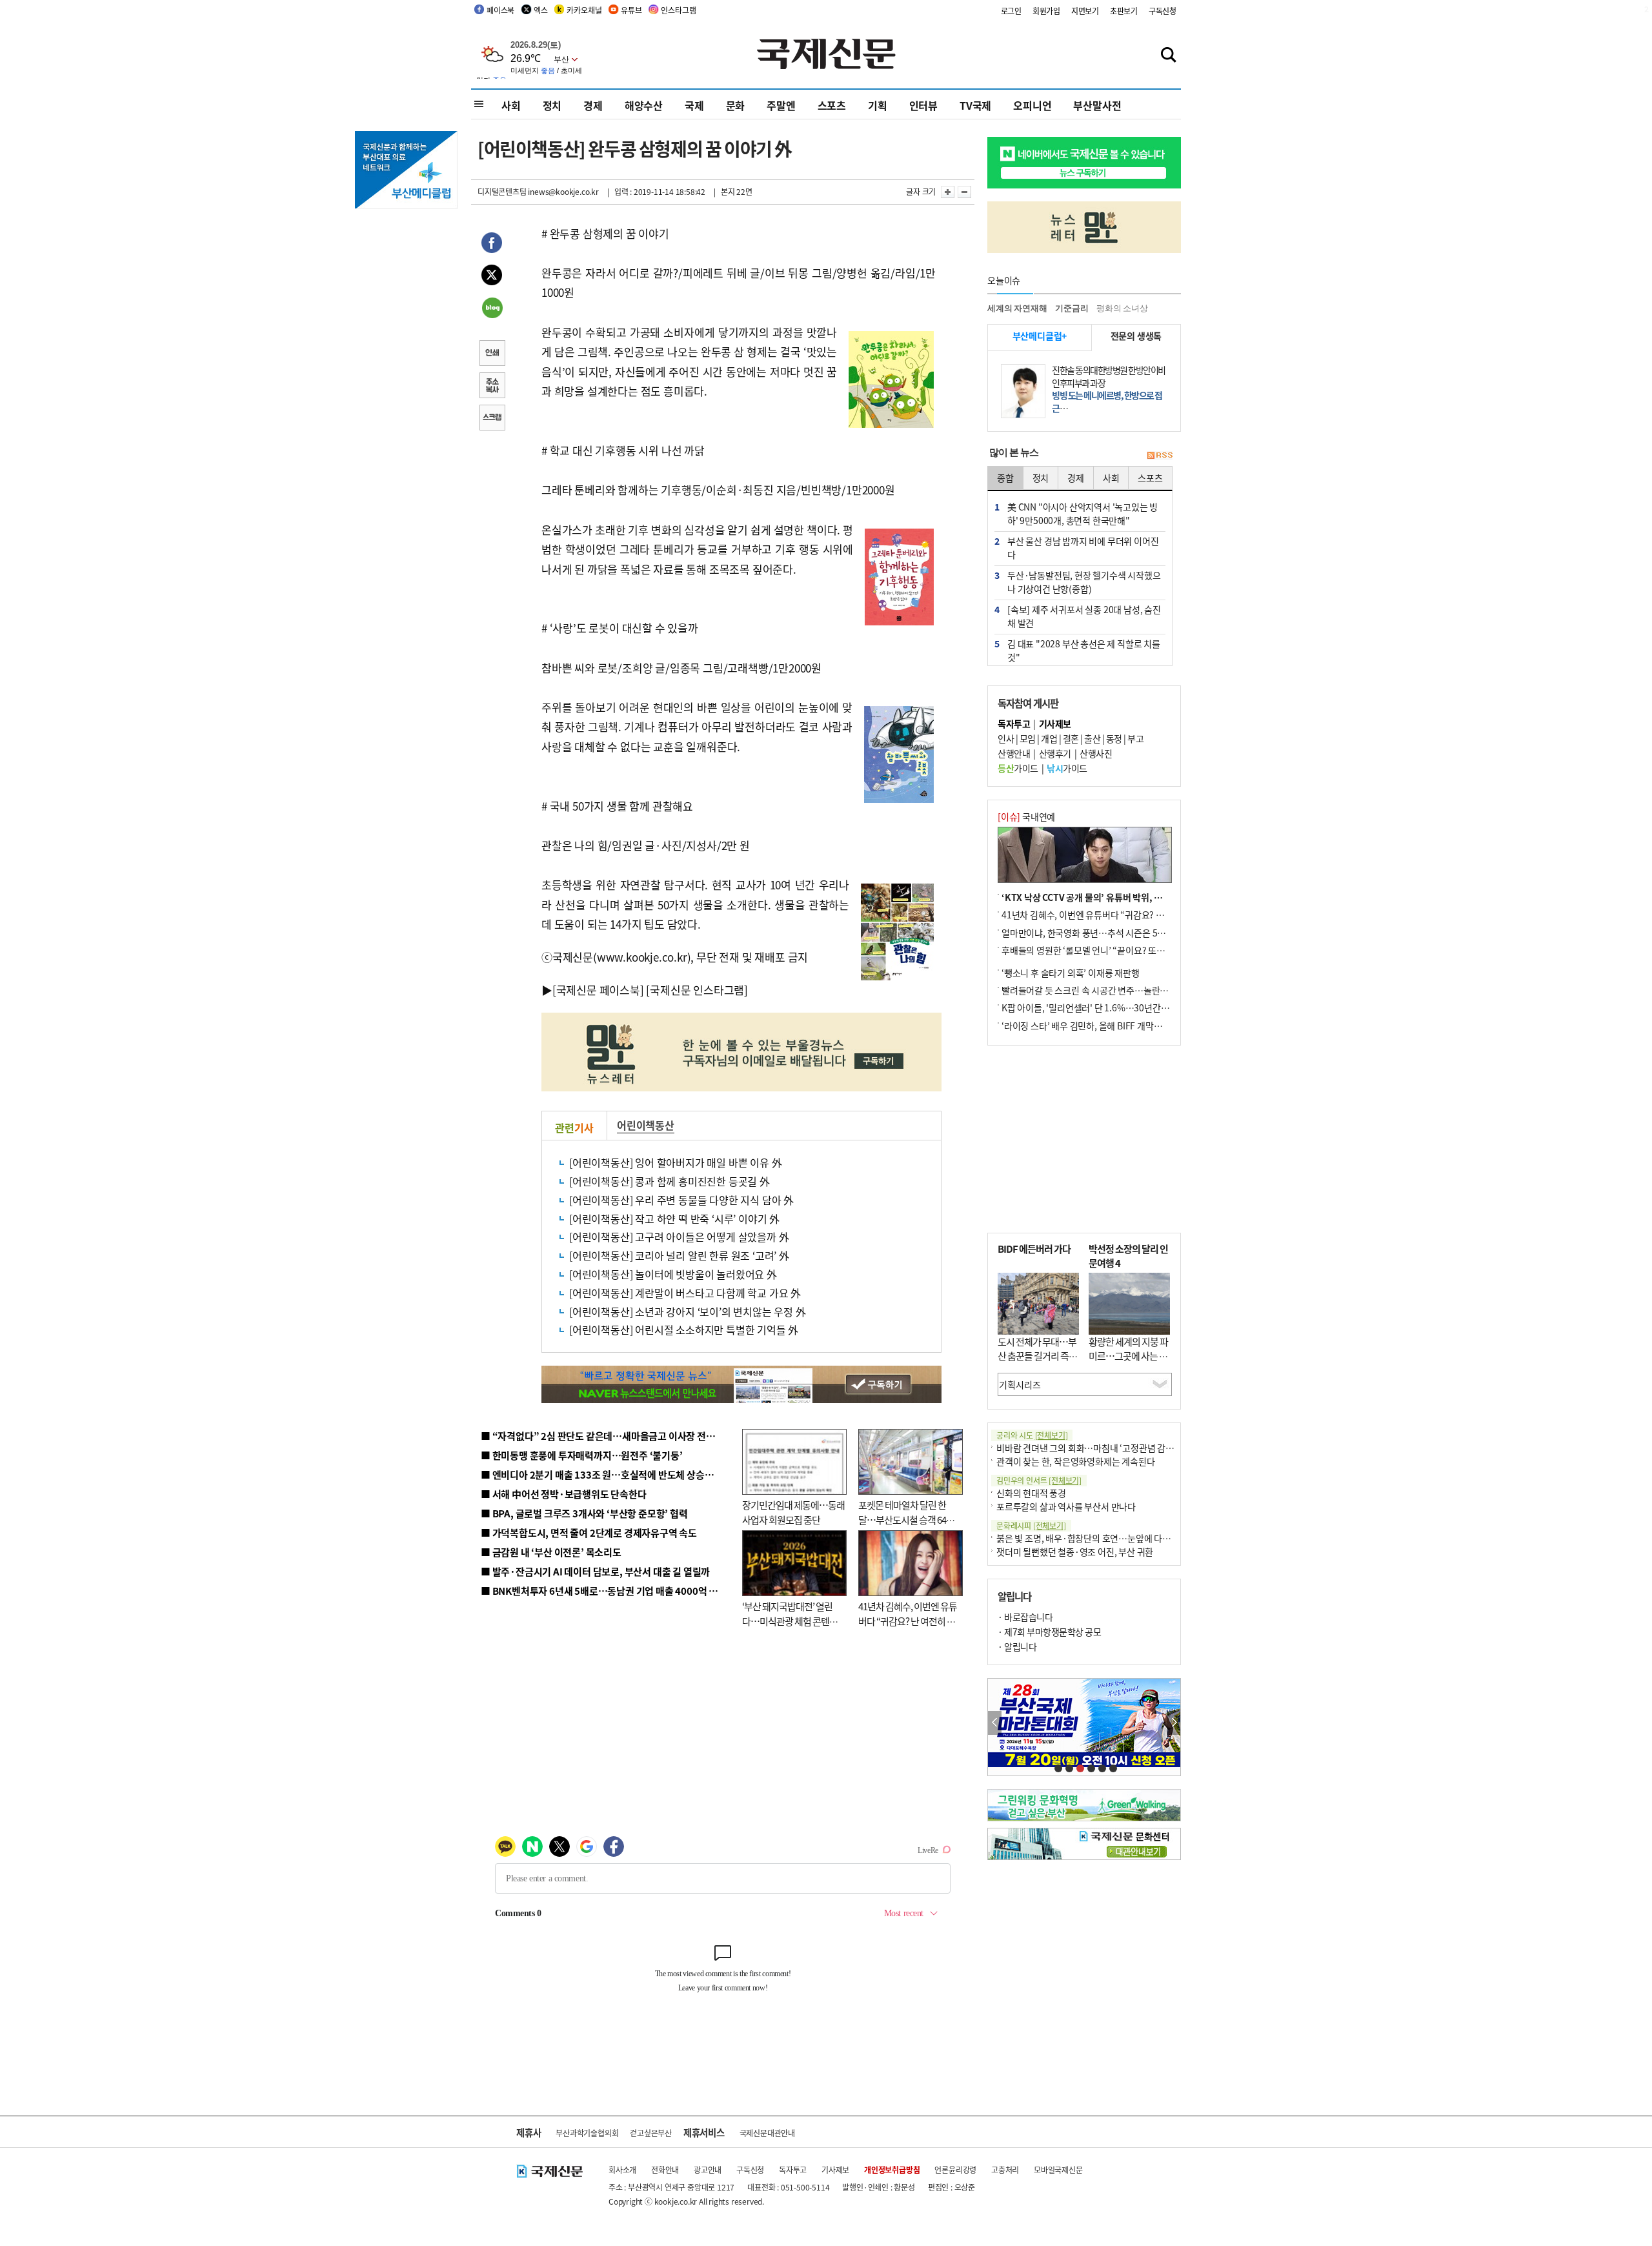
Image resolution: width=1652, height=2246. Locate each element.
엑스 (541, 10)
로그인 (1011, 11)
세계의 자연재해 (1017, 308)
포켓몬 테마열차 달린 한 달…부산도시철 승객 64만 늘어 (906, 1519)
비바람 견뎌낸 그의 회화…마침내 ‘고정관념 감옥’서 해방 (1100, 1448)
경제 (593, 105)
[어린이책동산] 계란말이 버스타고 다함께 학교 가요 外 (685, 1293)
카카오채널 (584, 10)
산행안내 (1014, 753)
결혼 (1071, 738)
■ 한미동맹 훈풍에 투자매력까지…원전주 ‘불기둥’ (582, 1455)
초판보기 (1124, 11)
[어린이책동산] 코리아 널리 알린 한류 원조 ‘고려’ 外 (679, 1255)
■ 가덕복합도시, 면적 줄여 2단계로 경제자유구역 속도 (589, 1533)
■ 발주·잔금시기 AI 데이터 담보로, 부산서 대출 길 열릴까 (595, 1571)
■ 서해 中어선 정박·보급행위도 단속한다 (564, 1494)
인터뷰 (923, 105)
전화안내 (665, 2170)
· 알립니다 (1017, 1646)
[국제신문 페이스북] (598, 990)
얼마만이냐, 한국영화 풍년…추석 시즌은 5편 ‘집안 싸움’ (1104, 933)
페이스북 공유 (492, 245)
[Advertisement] (1084, 1139)
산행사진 (1096, 753)
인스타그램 (678, 10)
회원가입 (1046, 11)
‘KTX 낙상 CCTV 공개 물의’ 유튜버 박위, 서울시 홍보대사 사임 (1117, 897)
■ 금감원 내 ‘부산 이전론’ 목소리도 (551, 1552)
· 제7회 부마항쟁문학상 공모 (1049, 1632)
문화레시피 (1031, 1525)
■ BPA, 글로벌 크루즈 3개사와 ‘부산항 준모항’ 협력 (584, 1513)
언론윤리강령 (955, 2170)
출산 (1092, 738)
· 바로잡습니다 (1025, 1617)
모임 (1028, 738)
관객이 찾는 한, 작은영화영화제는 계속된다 (1075, 1461)
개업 (1049, 738)
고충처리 (1005, 2170)
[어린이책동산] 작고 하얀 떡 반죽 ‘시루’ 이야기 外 (674, 1219)
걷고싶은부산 (651, 2133)
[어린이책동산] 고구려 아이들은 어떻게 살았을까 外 (679, 1237)
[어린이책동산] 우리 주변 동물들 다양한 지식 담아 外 (681, 1200)
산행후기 (1055, 753)
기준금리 (1072, 308)
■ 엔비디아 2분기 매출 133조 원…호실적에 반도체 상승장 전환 (607, 1474)
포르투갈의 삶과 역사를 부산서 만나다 (1066, 1506)
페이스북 (500, 10)
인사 (1006, 738)
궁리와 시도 (1032, 1435)
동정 (1114, 738)
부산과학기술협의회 (587, 2133)
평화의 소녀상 (1122, 308)
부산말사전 (1097, 105)
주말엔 (781, 105)
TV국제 (975, 105)
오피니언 (1032, 105)
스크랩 (492, 419)
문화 (736, 105)
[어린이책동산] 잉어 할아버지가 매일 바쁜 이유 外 (675, 1162)
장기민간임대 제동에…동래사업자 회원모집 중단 (793, 1512)
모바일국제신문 (1058, 2170)
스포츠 (832, 105)
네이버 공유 (492, 309)
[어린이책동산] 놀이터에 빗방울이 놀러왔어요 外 (673, 1274)
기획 (878, 105)
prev (995, 1723)
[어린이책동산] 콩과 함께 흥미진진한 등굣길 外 (670, 1181)
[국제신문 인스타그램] (697, 990)
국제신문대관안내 (767, 2133)
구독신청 (1163, 11)
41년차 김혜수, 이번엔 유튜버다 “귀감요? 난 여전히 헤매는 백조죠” (908, 1621)
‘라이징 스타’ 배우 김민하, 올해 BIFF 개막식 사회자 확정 (1104, 1026)
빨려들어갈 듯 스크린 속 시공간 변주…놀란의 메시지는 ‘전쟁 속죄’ (1123, 990)
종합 (1005, 478)
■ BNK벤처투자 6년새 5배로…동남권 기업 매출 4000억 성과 (604, 1591)
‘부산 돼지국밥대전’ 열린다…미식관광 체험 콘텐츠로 (790, 1621)
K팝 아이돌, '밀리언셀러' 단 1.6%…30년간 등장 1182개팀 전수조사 (1127, 1007)
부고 (1135, 738)
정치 (552, 105)
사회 (511, 105)
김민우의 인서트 (1039, 1480)
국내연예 (1026, 816)
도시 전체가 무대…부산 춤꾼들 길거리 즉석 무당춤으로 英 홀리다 (1037, 1356)
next (1174, 1723)
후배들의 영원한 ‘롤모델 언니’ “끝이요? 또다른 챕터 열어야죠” (1116, 950)
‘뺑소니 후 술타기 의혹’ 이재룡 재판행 (1071, 973)
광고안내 (708, 2170)
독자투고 (793, 2170)
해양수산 (644, 105)
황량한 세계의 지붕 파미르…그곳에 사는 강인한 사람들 (1128, 1356)
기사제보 (835, 2170)
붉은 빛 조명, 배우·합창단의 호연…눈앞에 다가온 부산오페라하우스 (1122, 1538)
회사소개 (622, 2170)
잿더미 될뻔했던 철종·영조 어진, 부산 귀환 (1075, 1552)
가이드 (1018, 768)
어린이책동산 (646, 1125)
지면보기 (1085, 11)
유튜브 (631, 10)
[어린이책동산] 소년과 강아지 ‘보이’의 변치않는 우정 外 (688, 1311)
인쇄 (492, 354)
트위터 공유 (492, 277)
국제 (694, 105)
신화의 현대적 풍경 (1031, 1493)
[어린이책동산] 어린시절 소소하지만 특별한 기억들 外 (684, 1330)
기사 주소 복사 (492, 387)
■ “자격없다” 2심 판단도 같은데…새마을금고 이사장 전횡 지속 (608, 1436)
